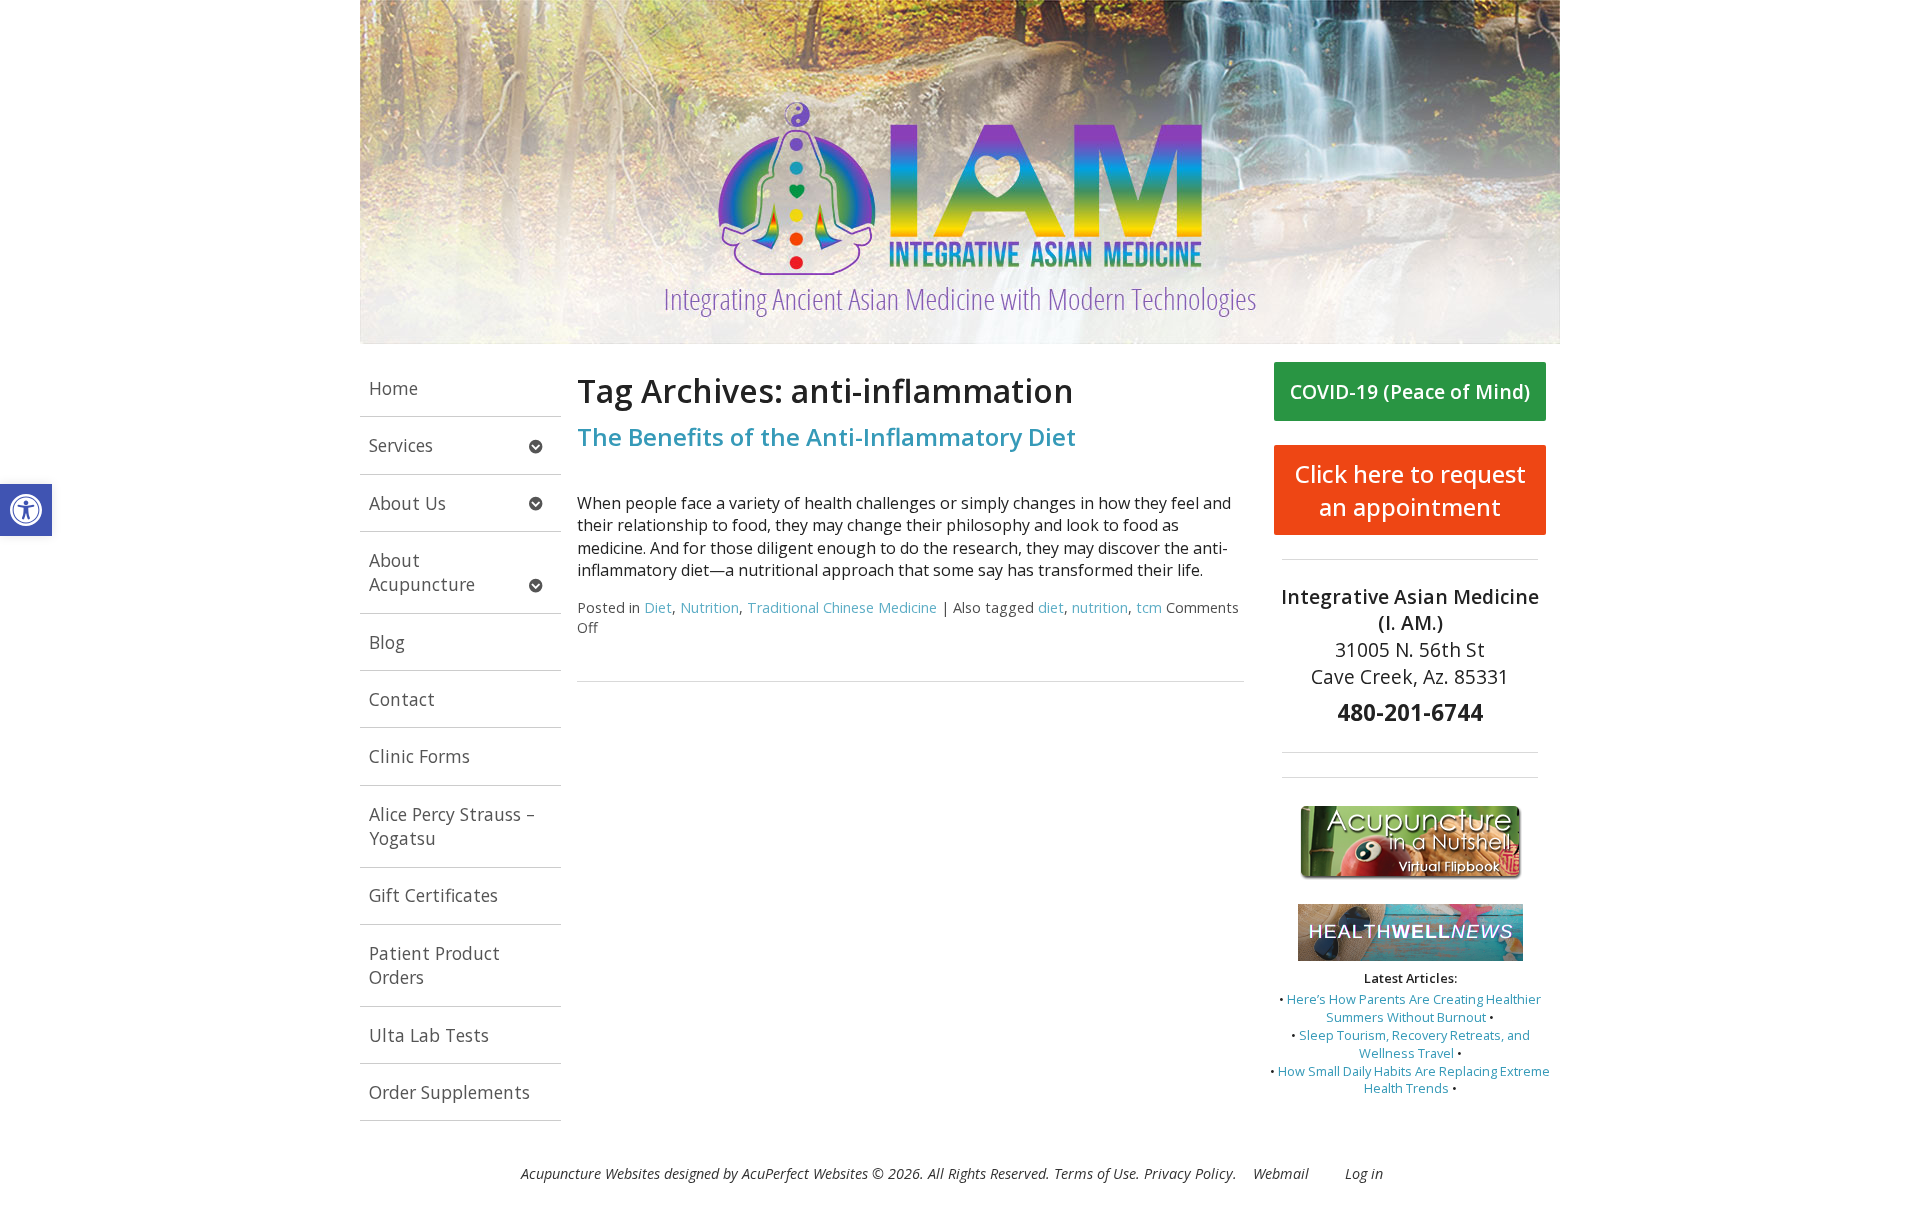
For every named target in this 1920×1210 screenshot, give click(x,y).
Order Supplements (449, 1092)
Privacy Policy (1188, 1173)
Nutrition (709, 607)
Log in (1364, 1173)
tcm (1149, 607)
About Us (407, 503)
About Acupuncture (422, 572)
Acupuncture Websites (590, 1173)
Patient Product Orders (434, 965)
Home (393, 388)
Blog (387, 642)
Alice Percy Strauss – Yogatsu (452, 826)
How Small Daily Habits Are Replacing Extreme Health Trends (1414, 1080)
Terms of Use (1095, 1173)
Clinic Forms (419, 756)
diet (1051, 607)
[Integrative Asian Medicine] (960, 172)
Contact (402, 699)
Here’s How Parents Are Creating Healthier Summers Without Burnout (1414, 1008)
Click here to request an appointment (1410, 490)
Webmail (1281, 1173)
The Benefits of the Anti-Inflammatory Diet (826, 436)
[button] (26, 510)
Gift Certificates (433, 895)
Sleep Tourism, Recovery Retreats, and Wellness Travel (1414, 1044)
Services (401, 445)
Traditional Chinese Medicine (842, 607)
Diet (658, 607)
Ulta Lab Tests (429, 1035)
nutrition (1100, 607)
